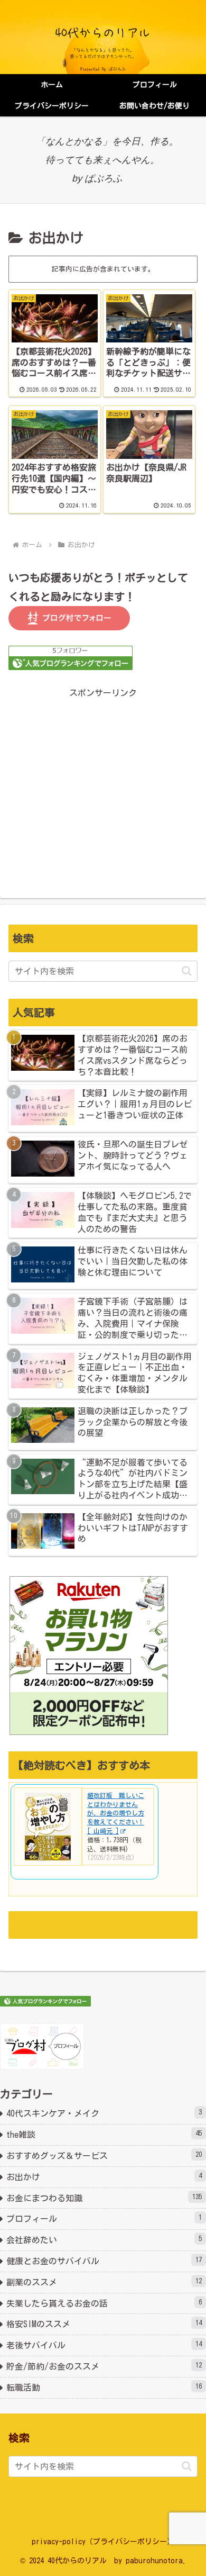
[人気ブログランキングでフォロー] (71, 657)
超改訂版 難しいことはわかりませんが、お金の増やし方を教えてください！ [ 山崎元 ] (116, 1813)
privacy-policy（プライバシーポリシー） (103, 2542)
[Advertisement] (103, 784)
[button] (187, 971)
